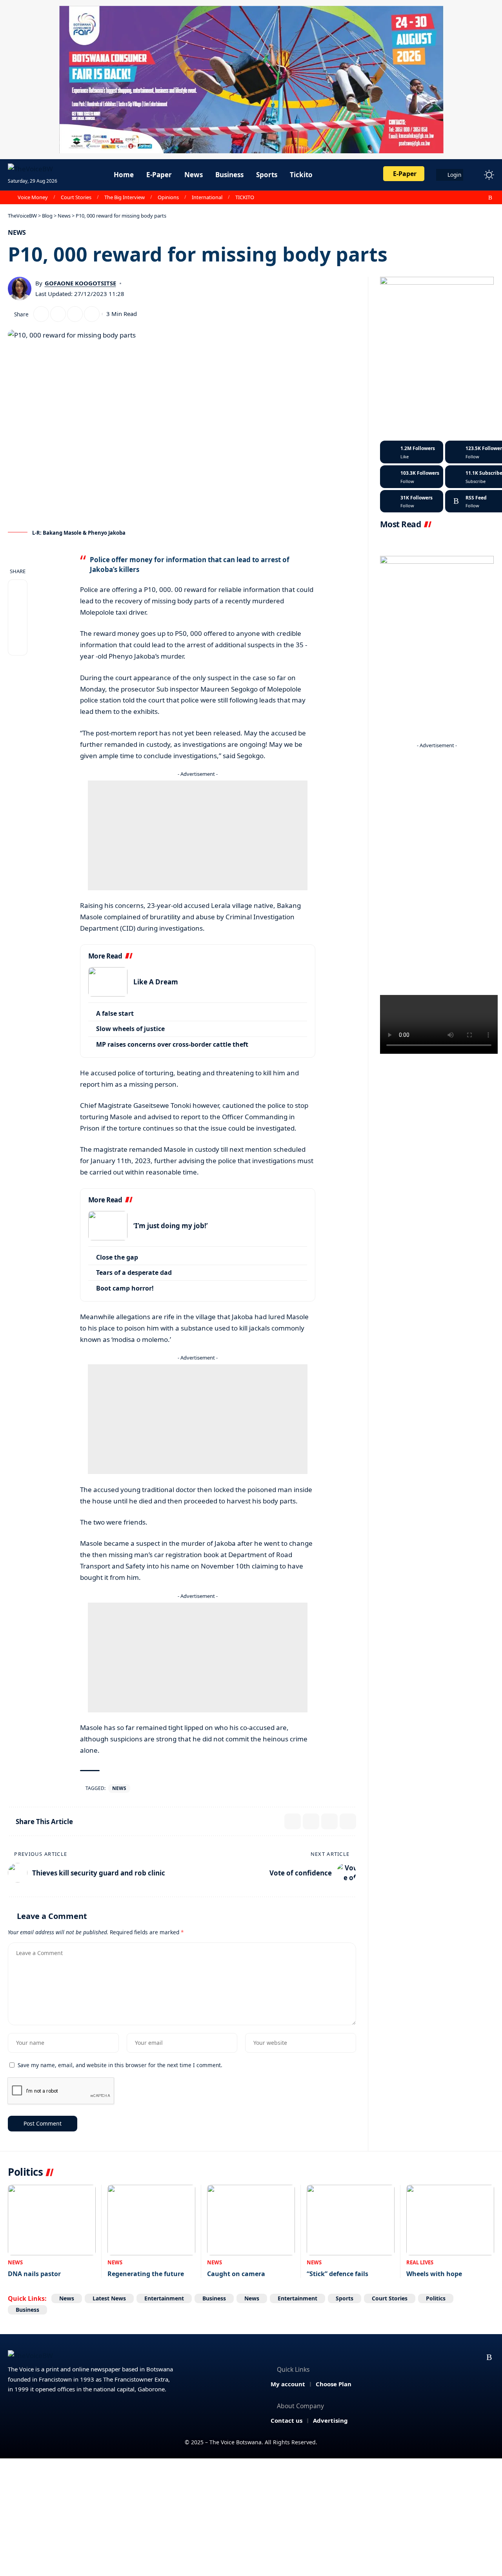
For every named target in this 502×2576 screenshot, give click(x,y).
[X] (456, 198)
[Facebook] (447, 198)
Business (214, 2298)
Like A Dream (156, 982)
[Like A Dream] (108, 982)
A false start (115, 1013)
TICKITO (245, 197)
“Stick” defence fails (337, 2274)
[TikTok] (482, 198)
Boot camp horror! (125, 1288)
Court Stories (76, 197)
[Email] (58, 314)
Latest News (109, 2298)
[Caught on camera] (251, 2220)
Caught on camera (236, 2274)
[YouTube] (465, 198)
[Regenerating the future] (151, 2220)
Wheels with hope (434, 2274)
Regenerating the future (146, 2274)
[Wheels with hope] (450, 2220)
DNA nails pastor (34, 2274)
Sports (345, 2298)
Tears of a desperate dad (134, 1273)
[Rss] (490, 198)
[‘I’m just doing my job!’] (108, 1226)
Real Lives (420, 2262)
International (207, 197)
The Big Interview (125, 197)
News (17, 232)
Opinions (168, 197)
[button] (475, 175)
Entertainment (164, 2298)
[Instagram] (473, 198)
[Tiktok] (412, 501)
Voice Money (33, 197)
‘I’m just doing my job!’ (171, 1226)
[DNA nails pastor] (52, 2220)
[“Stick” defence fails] (351, 2220)
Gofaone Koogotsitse (80, 283)
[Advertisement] (198, 835)
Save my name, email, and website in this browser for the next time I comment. (120, 2065)
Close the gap (117, 1257)
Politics (436, 2298)
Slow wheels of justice (130, 1029)
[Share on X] (41, 314)
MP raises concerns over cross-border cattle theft (172, 1044)
